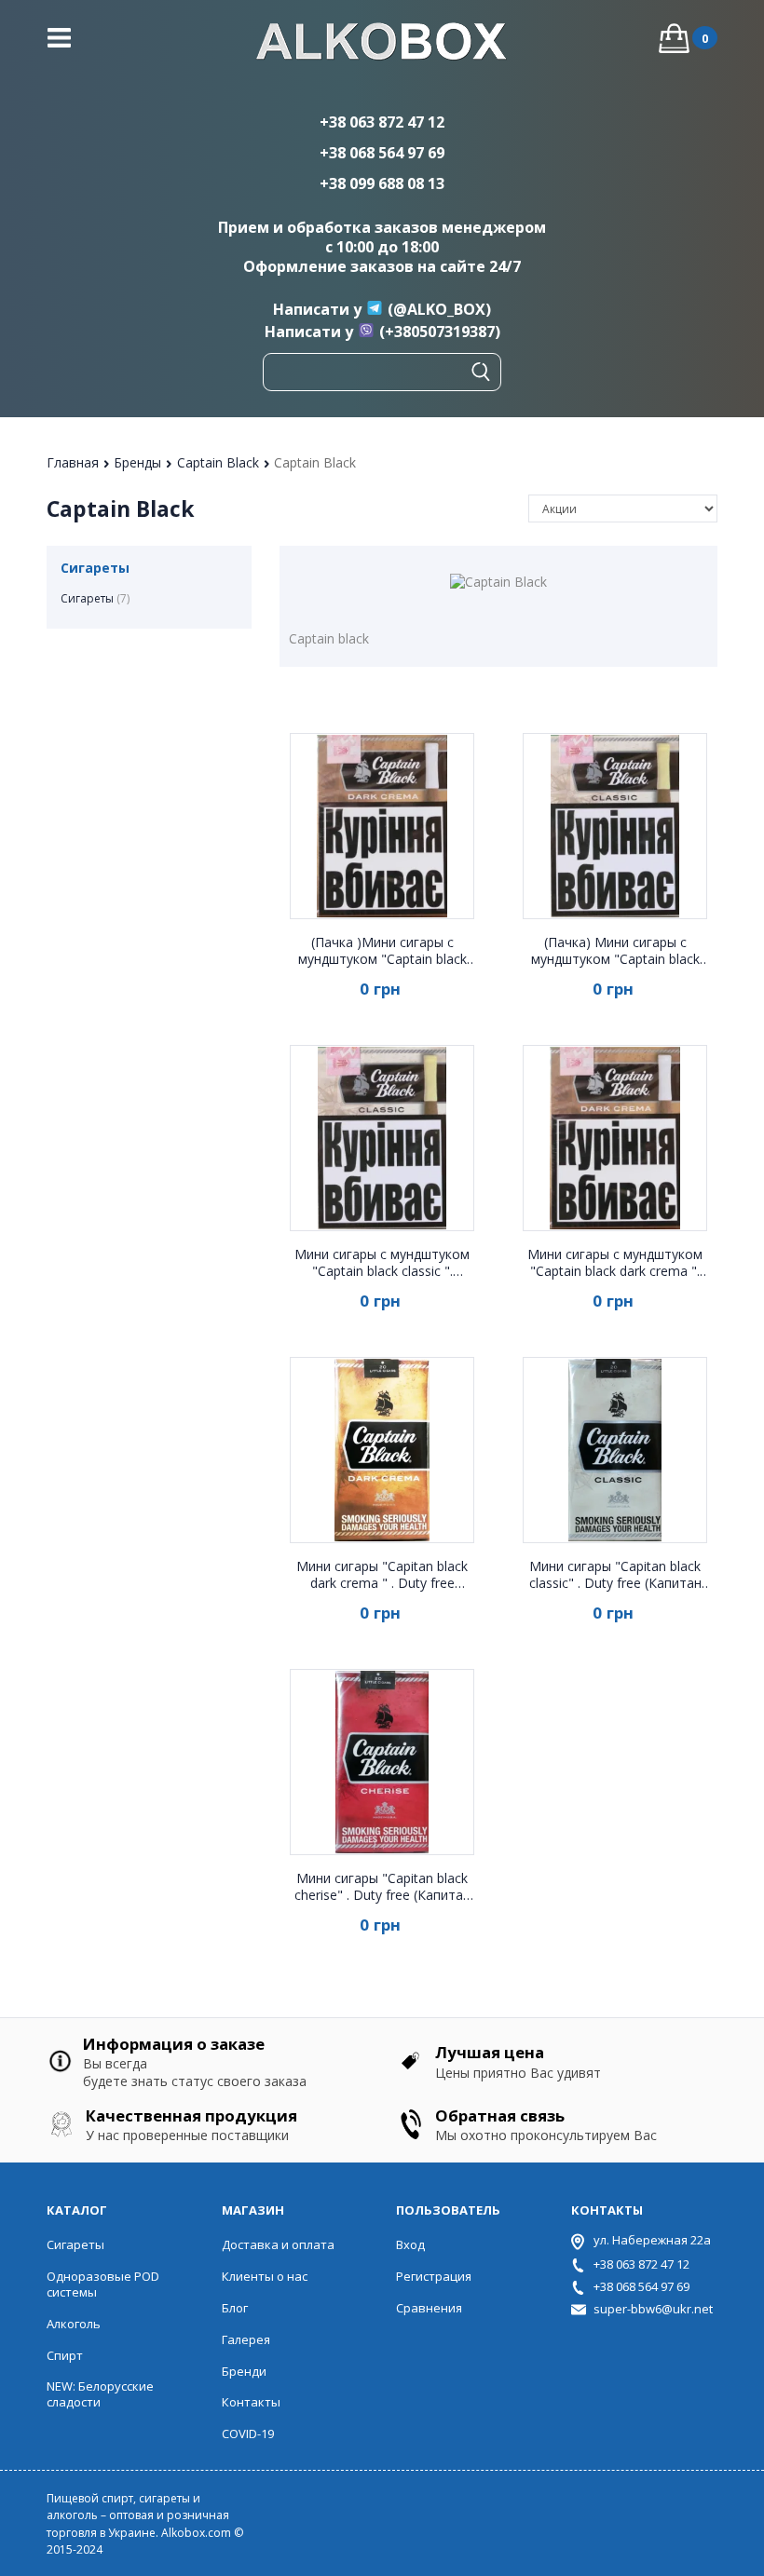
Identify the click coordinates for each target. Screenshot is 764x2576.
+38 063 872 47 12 (382, 122)
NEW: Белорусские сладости (100, 2394)
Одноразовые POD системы (103, 2284)
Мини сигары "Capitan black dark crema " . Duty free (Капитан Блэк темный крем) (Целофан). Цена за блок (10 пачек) (382, 1575)
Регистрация (434, 2276)
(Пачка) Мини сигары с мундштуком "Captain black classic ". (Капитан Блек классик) (615, 951)
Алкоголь (74, 2324)
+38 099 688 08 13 (382, 183)
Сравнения (429, 2308)
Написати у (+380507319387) (382, 332)
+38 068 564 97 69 (382, 153)
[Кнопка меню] (59, 38)
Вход (410, 2244)
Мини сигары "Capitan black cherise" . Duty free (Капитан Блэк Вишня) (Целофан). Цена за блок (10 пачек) (382, 1887)
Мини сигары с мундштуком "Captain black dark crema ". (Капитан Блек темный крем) (615, 1263)
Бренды (139, 462)
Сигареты (95, 598)
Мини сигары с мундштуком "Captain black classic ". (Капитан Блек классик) (382, 1263)
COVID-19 (248, 2434)
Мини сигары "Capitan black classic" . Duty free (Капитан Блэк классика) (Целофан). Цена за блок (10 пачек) (615, 1575)
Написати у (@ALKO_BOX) (382, 309)
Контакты (251, 2402)
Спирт (65, 2355)
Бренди (244, 2371)
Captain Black (220, 462)
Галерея (246, 2339)
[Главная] (382, 44)
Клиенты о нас (265, 2276)
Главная (75, 462)
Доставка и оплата (278, 2244)
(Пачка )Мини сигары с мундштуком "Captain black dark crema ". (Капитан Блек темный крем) (382, 951)
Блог (235, 2308)
